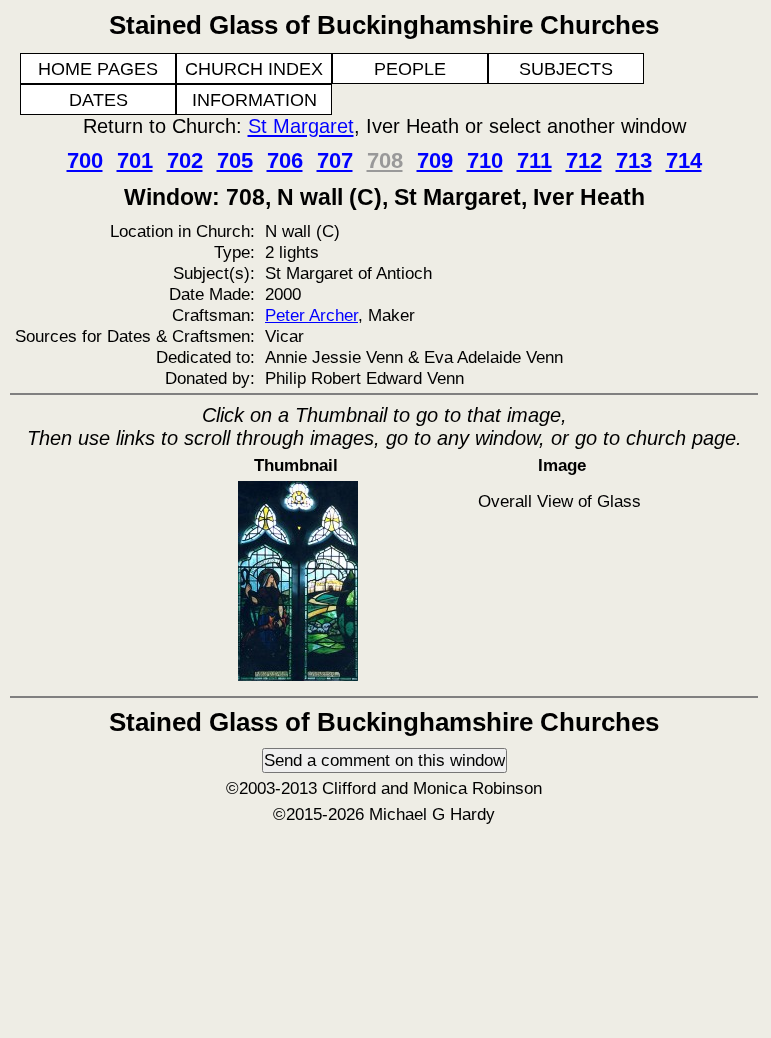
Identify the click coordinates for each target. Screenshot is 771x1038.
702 (185, 160)
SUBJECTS (566, 69)
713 (634, 160)
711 (534, 160)
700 (85, 160)
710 (485, 160)
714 (684, 160)
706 (285, 160)
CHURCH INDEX (254, 69)
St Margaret (301, 126)
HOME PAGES (98, 69)
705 (235, 160)
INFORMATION (254, 100)
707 (335, 160)
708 (385, 160)
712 (584, 160)
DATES (98, 100)
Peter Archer (311, 315)
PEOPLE (410, 69)
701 (135, 160)
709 (435, 160)
